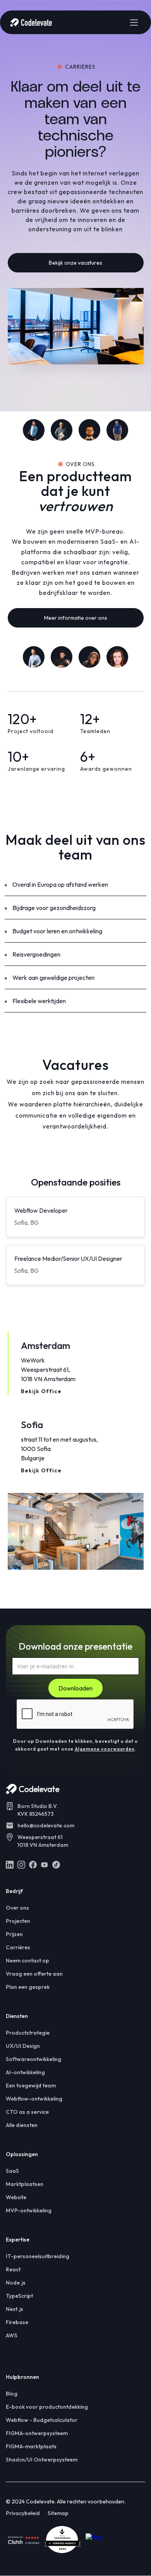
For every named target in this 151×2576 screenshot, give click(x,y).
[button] (134, 23)
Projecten (18, 1921)
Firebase (17, 2322)
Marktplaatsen (25, 2184)
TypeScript (19, 2296)
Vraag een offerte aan (34, 1974)
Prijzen (14, 1934)
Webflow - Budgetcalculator (42, 2420)
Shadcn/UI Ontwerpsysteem (42, 2460)
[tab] (76, 1363)
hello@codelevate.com (46, 1825)
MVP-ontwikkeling (29, 2210)
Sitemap (58, 2513)
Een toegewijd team (31, 2085)
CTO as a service (27, 2112)
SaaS (12, 2171)
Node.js (16, 2283)
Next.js (15, 2309)
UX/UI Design (23, 2046)
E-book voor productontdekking (47, 2407)
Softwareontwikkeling (33, 2059)
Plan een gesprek (28, 1987)
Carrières (18, 1947)
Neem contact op (27, 1961)
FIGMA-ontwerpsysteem (37, 2433)
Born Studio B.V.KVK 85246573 (38, 1810)
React (13, 2269)
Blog (12, 2394)
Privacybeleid (23, 2513)
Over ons (17, 1908)
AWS (12, 2335)
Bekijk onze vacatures (75, 263)
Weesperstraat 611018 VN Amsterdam (43, 1841)
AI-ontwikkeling (25, 2072)
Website (16, 2197)
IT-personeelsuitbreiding (38, 2256)
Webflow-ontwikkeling (34, 2099)
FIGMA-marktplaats (31, 2446)
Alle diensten (22, 2125)
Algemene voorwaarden (105, 1749)
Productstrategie (28, 2033)
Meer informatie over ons (76, 618)
